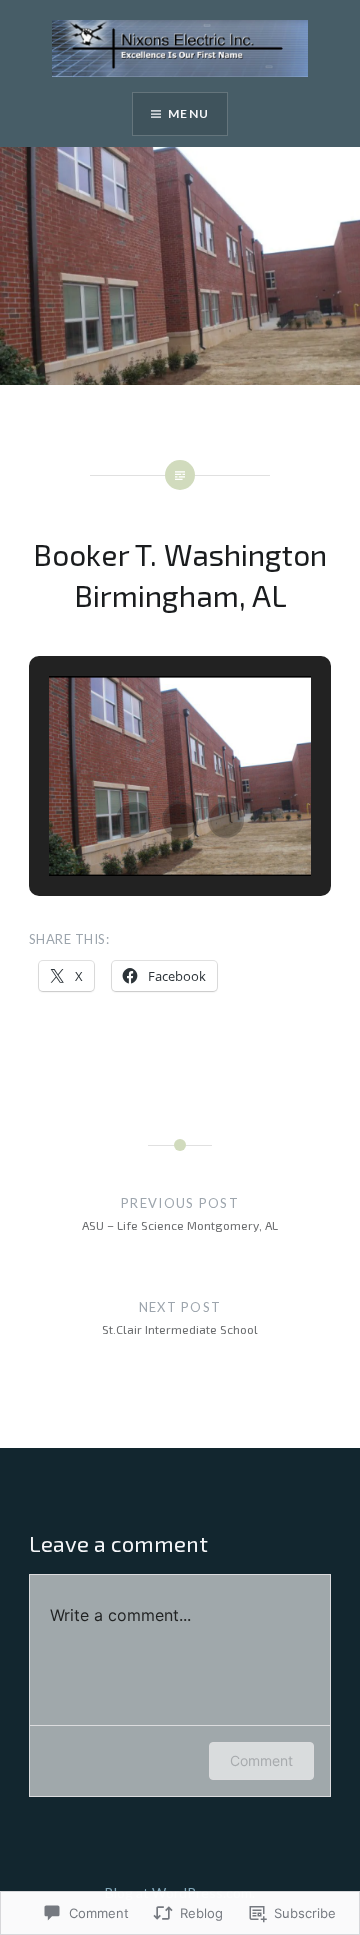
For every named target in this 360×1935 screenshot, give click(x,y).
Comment (261, 1760)
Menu (188, 113)
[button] (134, 820)
